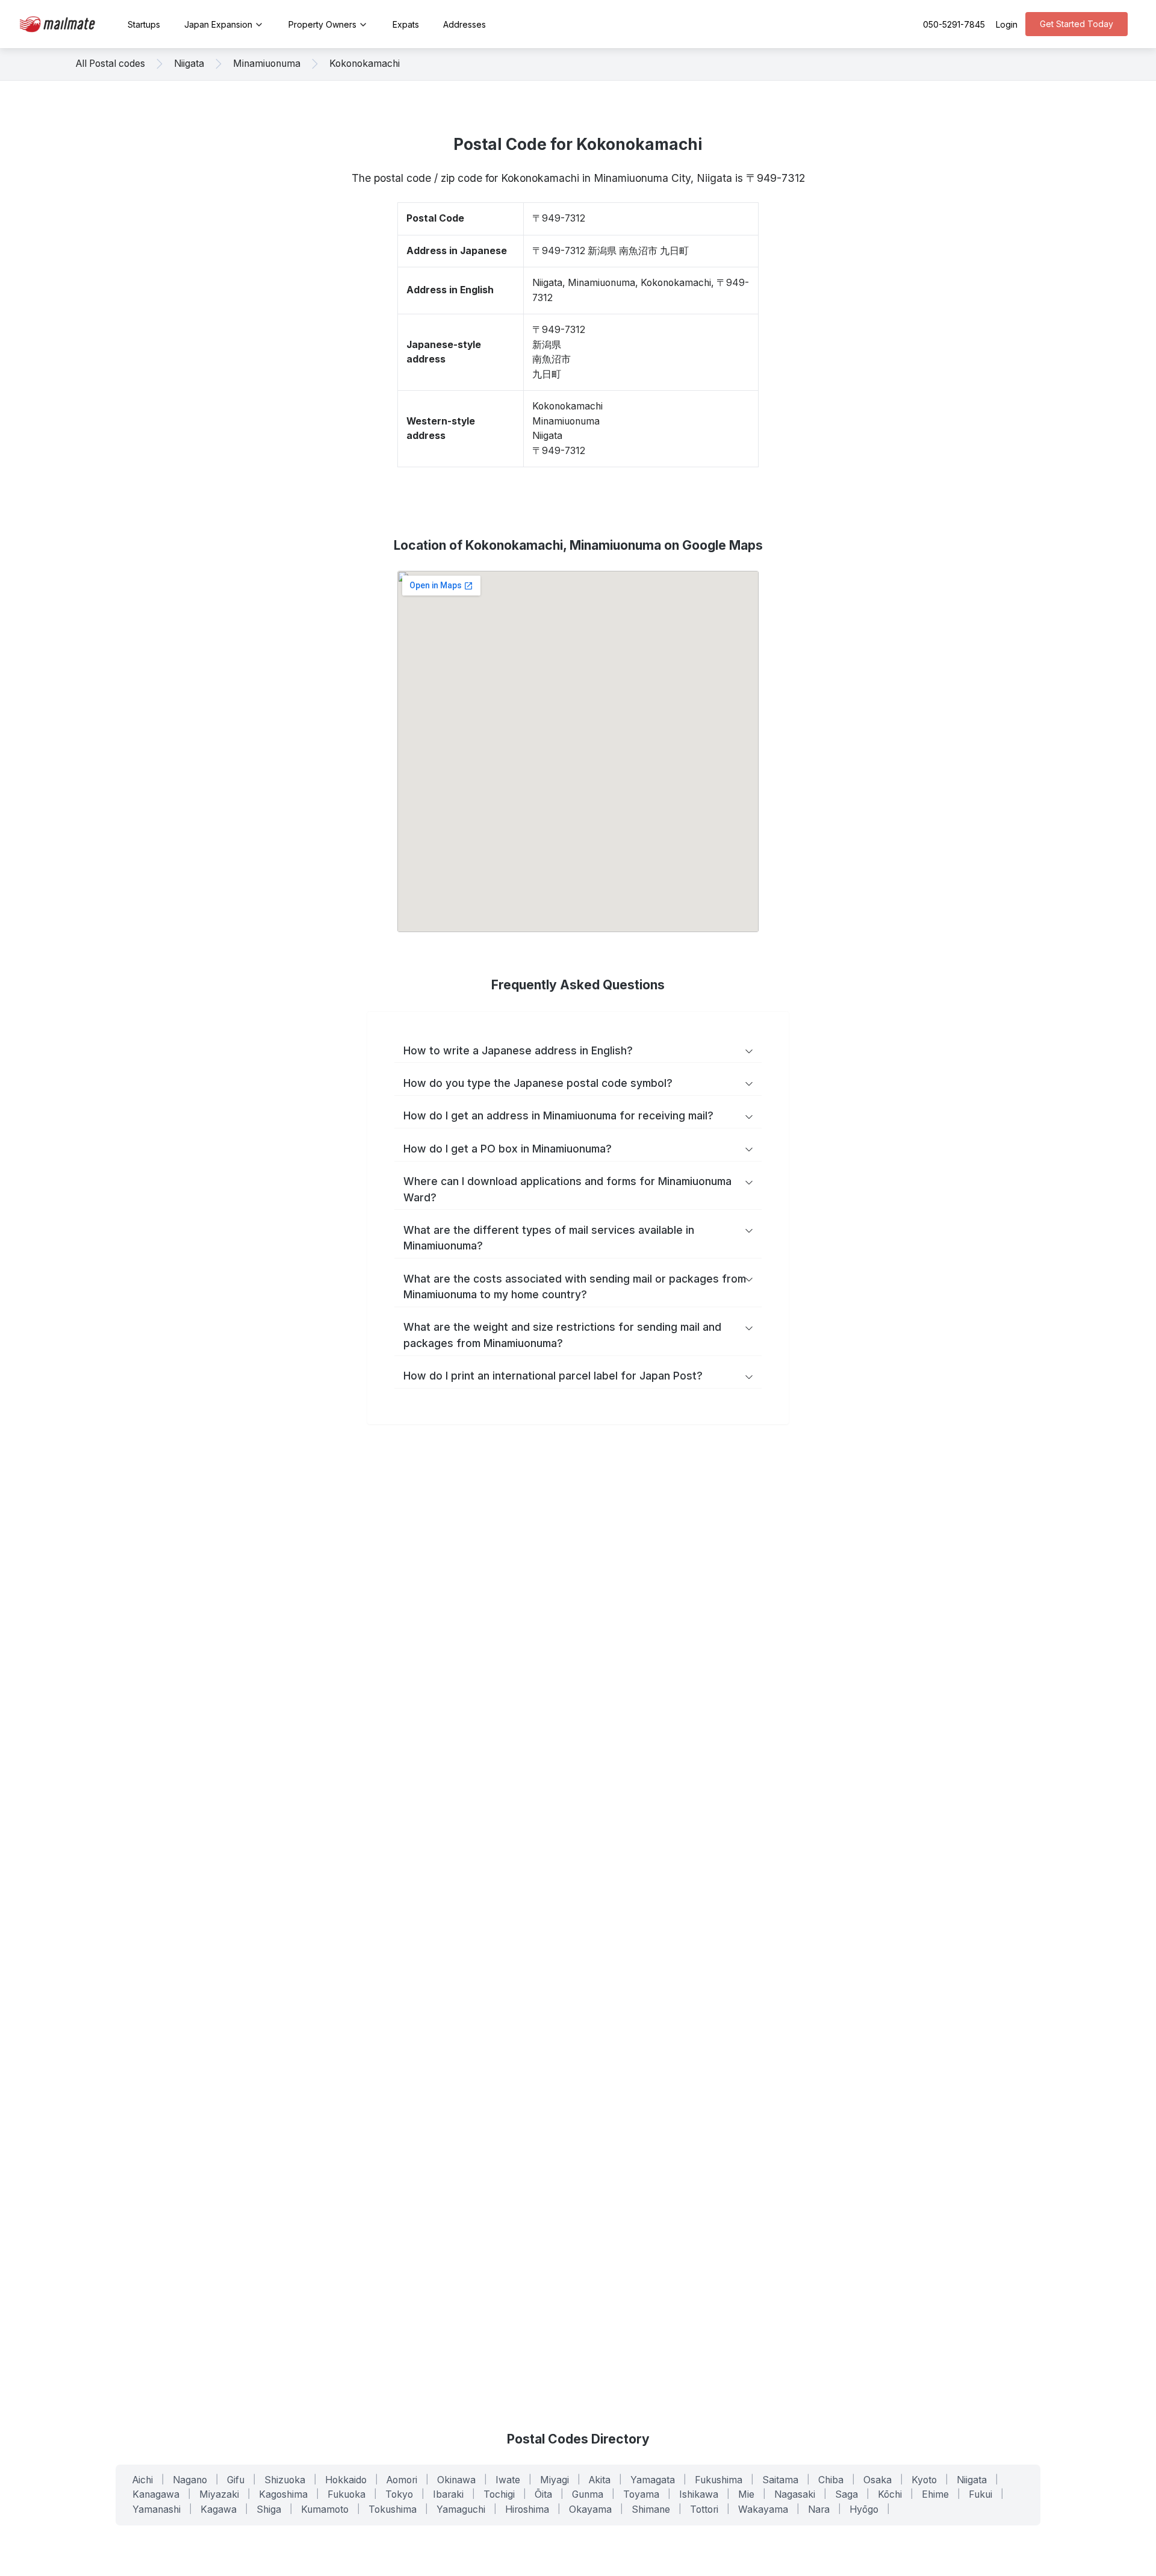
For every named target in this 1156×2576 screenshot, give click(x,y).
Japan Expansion (218, 24)
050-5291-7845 (954, 24)
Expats (406, 24)
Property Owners (322, 24)
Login (1007, 24)
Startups (144, 24)
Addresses (465, 24)
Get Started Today (1077, 24)
